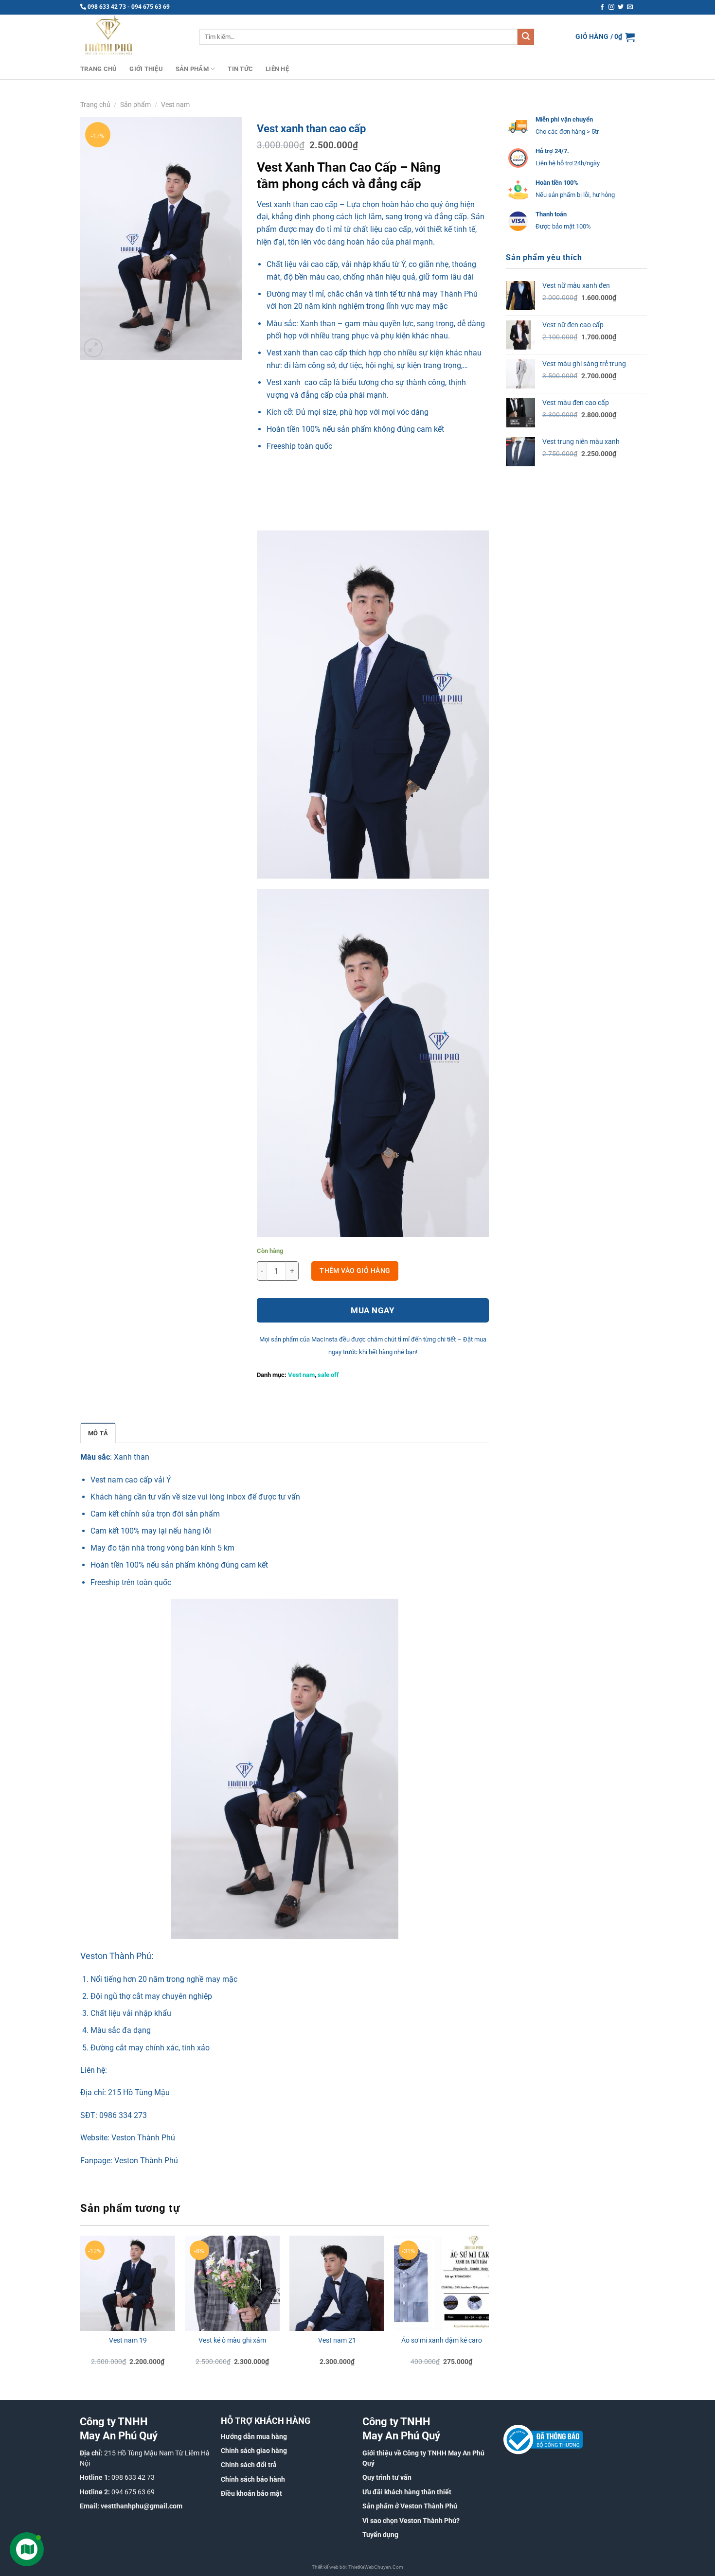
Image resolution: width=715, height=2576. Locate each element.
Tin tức (240, 69)
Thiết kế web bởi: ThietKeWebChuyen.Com (357, 2567)
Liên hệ (277, 69)
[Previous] (81, 2309)
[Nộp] (526, 37)
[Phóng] (93, 348)
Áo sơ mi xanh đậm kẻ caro (442, 2340)
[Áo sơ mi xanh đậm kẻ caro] (441, 2283)
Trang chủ (98, 69)
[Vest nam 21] (337, 2283)
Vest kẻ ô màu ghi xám (232, 2340)
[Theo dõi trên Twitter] (621, 7)
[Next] (488, 2309)
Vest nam (175, 105)
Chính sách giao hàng (254, 2451)
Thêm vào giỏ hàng (355, 1270)
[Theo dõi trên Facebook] (602, 7)
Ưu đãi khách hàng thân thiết (407, 2492)
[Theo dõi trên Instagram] (611, 7)
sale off (328, 1375)
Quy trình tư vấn (387, 2477)
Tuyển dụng (380, 2535)
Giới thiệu (146, 69)
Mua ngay (373, 1310)
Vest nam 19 (128, 2340)
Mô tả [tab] (98, 1433)
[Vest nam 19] (128, 2283)
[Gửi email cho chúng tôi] (630, 7)
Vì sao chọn (381, 2521)
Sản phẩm (192, 69)
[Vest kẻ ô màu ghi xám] (232, 2283)
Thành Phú (459, 294)
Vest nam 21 (337, 2340)
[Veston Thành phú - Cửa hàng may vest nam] (133, 37)
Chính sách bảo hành (253, 2479)
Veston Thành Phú (143, 2138)
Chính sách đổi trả (249, 2465)
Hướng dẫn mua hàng (254, 2436)
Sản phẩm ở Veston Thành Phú (410, 2506)
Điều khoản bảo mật (251, 2493)
